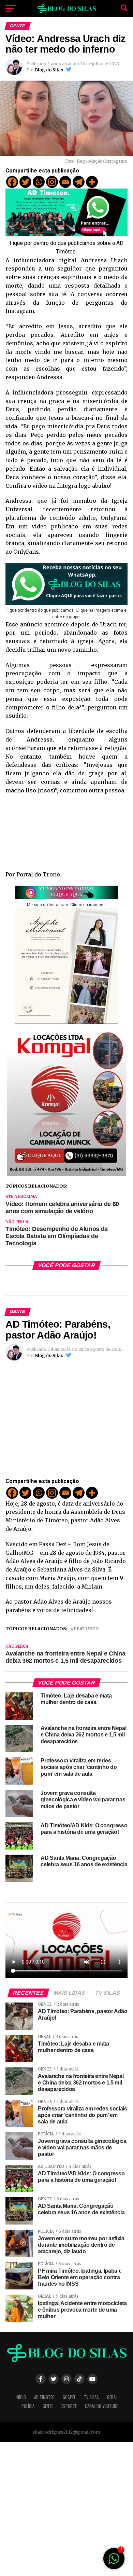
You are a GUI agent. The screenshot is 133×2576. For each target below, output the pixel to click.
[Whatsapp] (39, 182)
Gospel (69, 2397)
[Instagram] (52, 182)
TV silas (91, 2397)
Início (21, 2397)
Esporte (69, 2406)
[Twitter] (25, 182)
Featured (86, 1629)
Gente (48, 2406)
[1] (114, 2562)
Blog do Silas (49, 70)
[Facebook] (12, 182)
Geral (112, 2397)
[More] (92, 182)
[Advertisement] (66, 2509)
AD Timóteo (44, 2397)
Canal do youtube (101, 2406)
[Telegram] (79, 182)
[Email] (65, 182)
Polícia (28, 2406)
